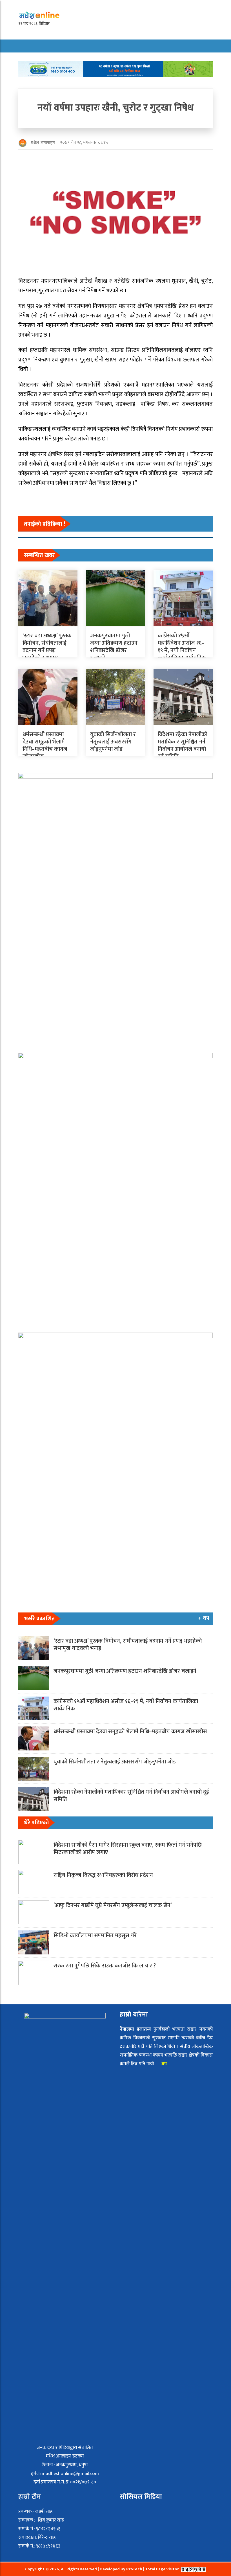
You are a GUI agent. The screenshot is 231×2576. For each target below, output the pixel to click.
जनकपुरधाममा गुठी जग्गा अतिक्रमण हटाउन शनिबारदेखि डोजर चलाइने (114, 647)
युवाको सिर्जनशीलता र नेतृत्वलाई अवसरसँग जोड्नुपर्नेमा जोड (113, 742)
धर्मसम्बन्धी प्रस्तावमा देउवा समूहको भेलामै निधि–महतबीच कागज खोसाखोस (45, 745)
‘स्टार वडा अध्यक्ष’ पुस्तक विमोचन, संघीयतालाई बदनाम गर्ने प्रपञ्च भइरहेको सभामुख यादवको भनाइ (47, 650)
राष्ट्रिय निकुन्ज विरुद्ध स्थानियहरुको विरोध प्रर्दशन (103, 1875)
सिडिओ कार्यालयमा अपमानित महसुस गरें (95, 1936)
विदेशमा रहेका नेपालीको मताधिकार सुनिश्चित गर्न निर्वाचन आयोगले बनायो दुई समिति (183, 745)
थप (165, 2064)
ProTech (135, 2569)
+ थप (204, 1618)
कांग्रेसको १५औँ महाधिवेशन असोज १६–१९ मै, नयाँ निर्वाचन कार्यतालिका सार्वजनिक (182, 647)
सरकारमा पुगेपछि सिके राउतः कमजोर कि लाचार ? (105, 1966)
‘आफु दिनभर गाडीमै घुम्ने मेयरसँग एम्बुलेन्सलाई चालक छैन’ (113, 1905)
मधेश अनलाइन (43, 143)
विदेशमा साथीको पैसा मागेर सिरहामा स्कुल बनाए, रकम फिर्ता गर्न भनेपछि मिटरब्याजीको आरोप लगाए (128, 1849)
